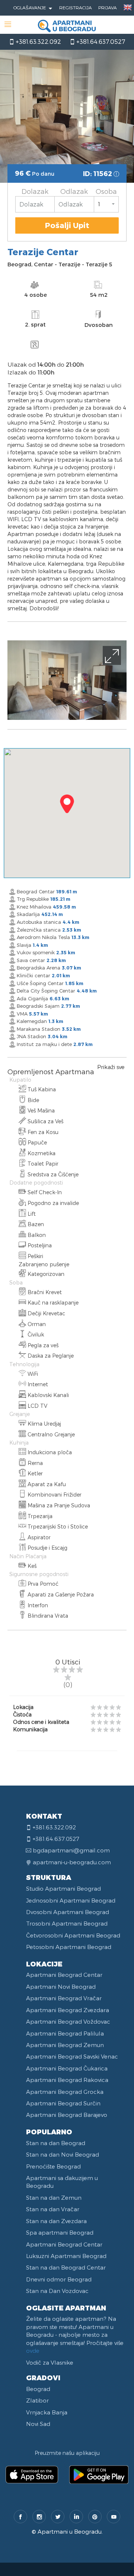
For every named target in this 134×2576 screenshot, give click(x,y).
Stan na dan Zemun (54, 2197)
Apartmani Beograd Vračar (64, 1998)
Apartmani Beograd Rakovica (67, 2080)
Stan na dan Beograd (56, 2143)
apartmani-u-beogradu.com (72, 1862)
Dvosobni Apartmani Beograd (68, 1912)
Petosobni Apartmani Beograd (69, 1947)
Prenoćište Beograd (53, 2166)
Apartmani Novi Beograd (61, 1987)
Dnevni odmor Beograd (59, 2279)
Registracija (76, 7)
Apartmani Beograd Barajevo (67, 2115)
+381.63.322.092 (38, 41)
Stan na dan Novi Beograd (63, 2154)
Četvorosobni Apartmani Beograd (73, 1935)
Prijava (108, 7)
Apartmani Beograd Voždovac (68, 2021)
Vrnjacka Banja (47, 2412)
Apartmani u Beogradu (70, 2531)
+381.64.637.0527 (100, 41)
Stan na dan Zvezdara (56, 2221)
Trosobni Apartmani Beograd (67, 1923)
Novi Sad (38, 2424)
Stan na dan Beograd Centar (66, 2267)
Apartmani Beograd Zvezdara (68, 2010)
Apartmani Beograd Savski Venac (72, 2056)
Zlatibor (37, 2400)
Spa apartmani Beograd (60, 2232)
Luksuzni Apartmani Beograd (66, 2256)
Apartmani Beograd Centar (64, 1975)
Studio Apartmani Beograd (63, 1888)
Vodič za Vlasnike (50, 2362)
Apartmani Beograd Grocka (65, 2092)
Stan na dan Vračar (53, 2209)
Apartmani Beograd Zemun (65, 2045)
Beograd (38, 2389)
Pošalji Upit (67, 225)
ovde (33, 2351)
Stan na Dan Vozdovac (57, 2291)
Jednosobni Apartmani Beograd (71, 1900)
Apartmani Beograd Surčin (63, 2103)
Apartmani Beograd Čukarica (67, 2068)
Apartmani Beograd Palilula (65, 2033)
